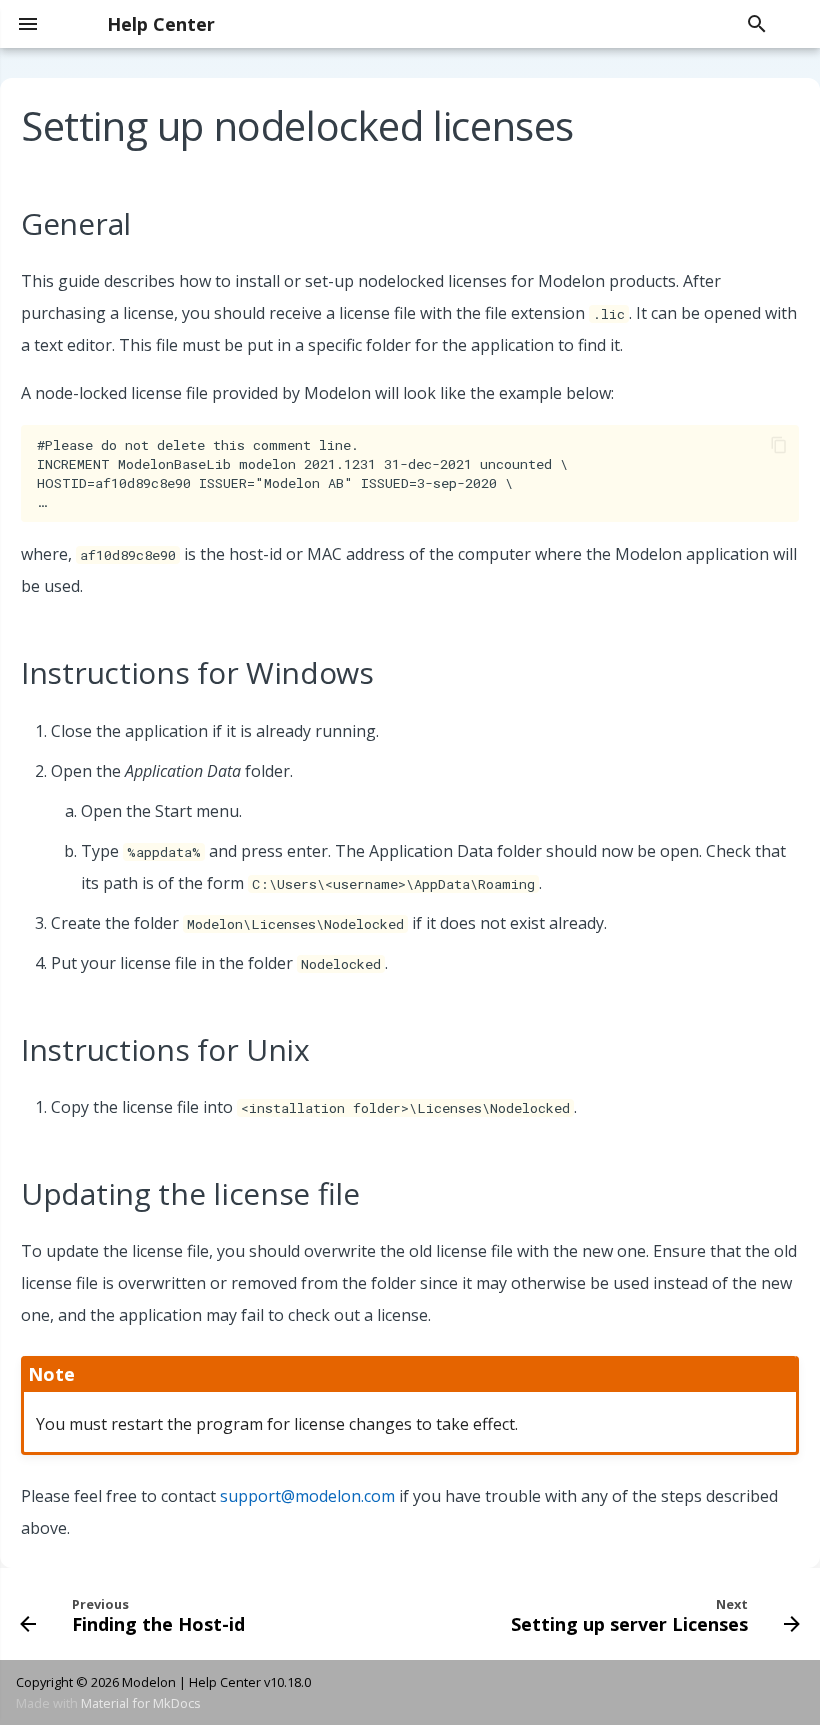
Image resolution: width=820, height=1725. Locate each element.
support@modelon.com (307, 1496)
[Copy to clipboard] (779, 445)
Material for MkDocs (141, 1703)
